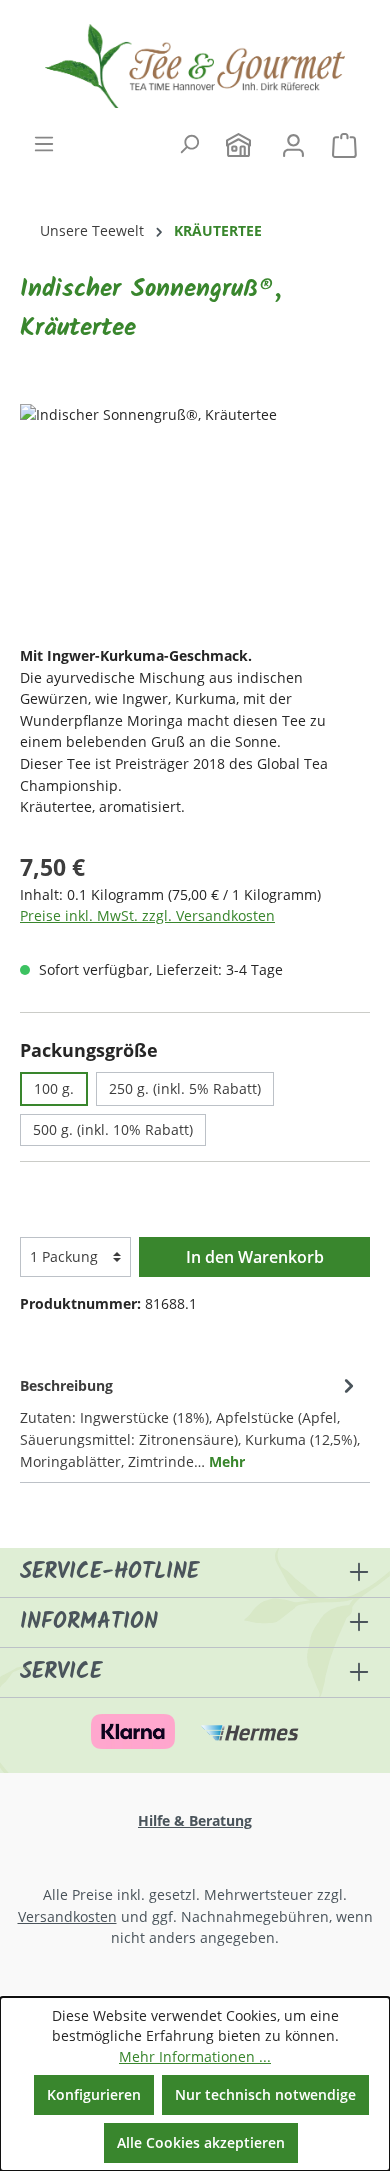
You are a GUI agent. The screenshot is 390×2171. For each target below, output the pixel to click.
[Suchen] (189, 144)
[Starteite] (238, 142)
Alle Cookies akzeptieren (201, 2142)
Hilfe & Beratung (195, 1820)
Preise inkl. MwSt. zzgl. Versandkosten (147, 915)
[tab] (190, 1422)
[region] (195, 516)
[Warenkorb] (344, 142)
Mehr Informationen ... (195, 2056)
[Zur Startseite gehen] (195, 66)
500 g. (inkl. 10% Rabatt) (113, 1129)
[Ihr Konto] (293, 142)
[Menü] (44, 144)
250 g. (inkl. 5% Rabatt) (185, 1088)
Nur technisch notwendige (265, 2094)
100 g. (54, 1088)
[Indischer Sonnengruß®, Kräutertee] (195, 516)
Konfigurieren (94, 2094)
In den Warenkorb (255, 1257)
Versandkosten (67, 1916)
